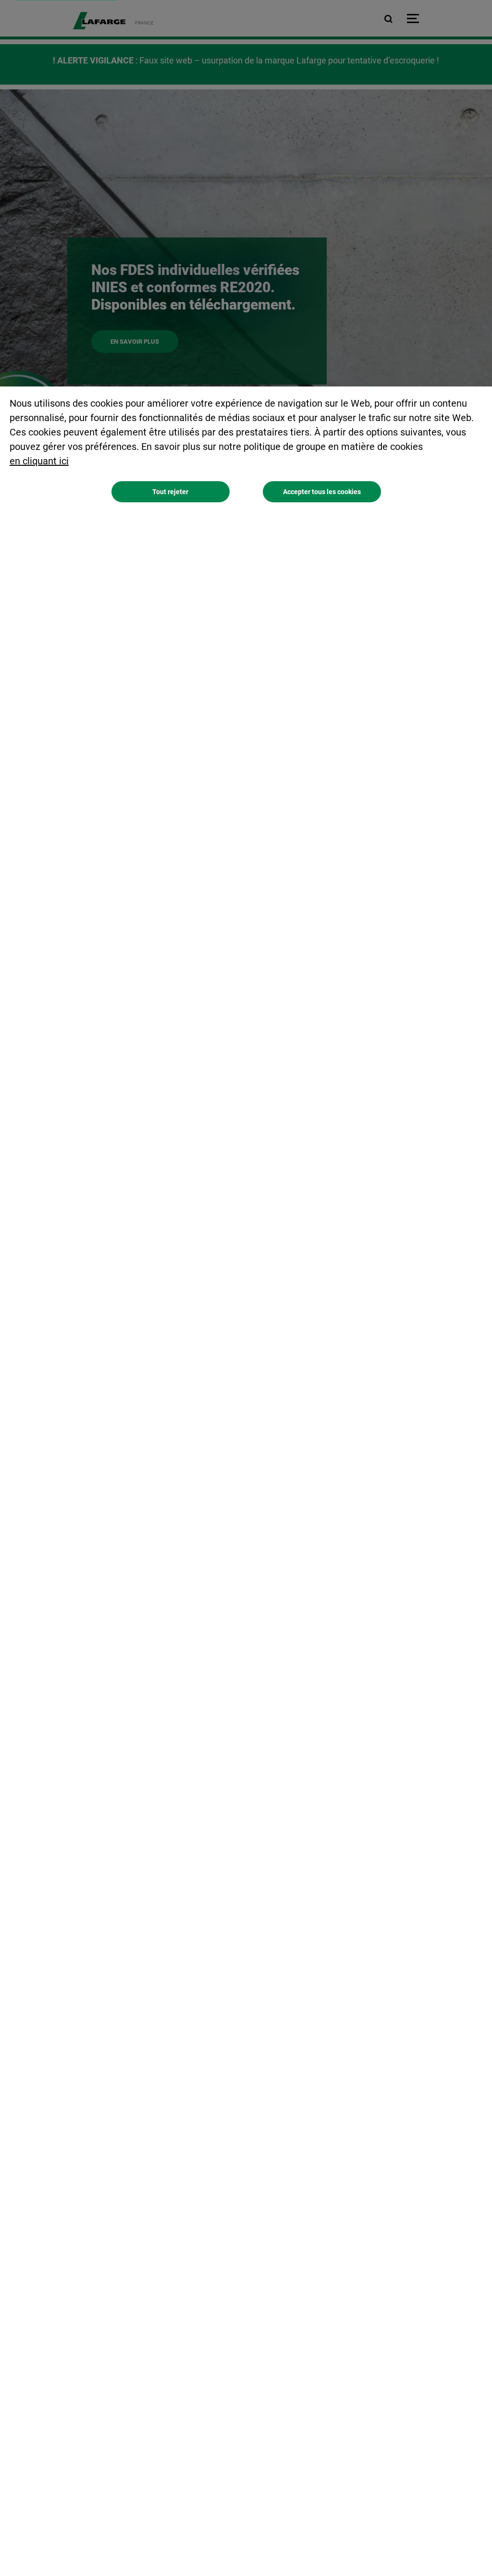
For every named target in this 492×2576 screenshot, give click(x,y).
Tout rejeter (170, 492)
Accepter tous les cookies (322, 492)
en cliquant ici (39, 461)
